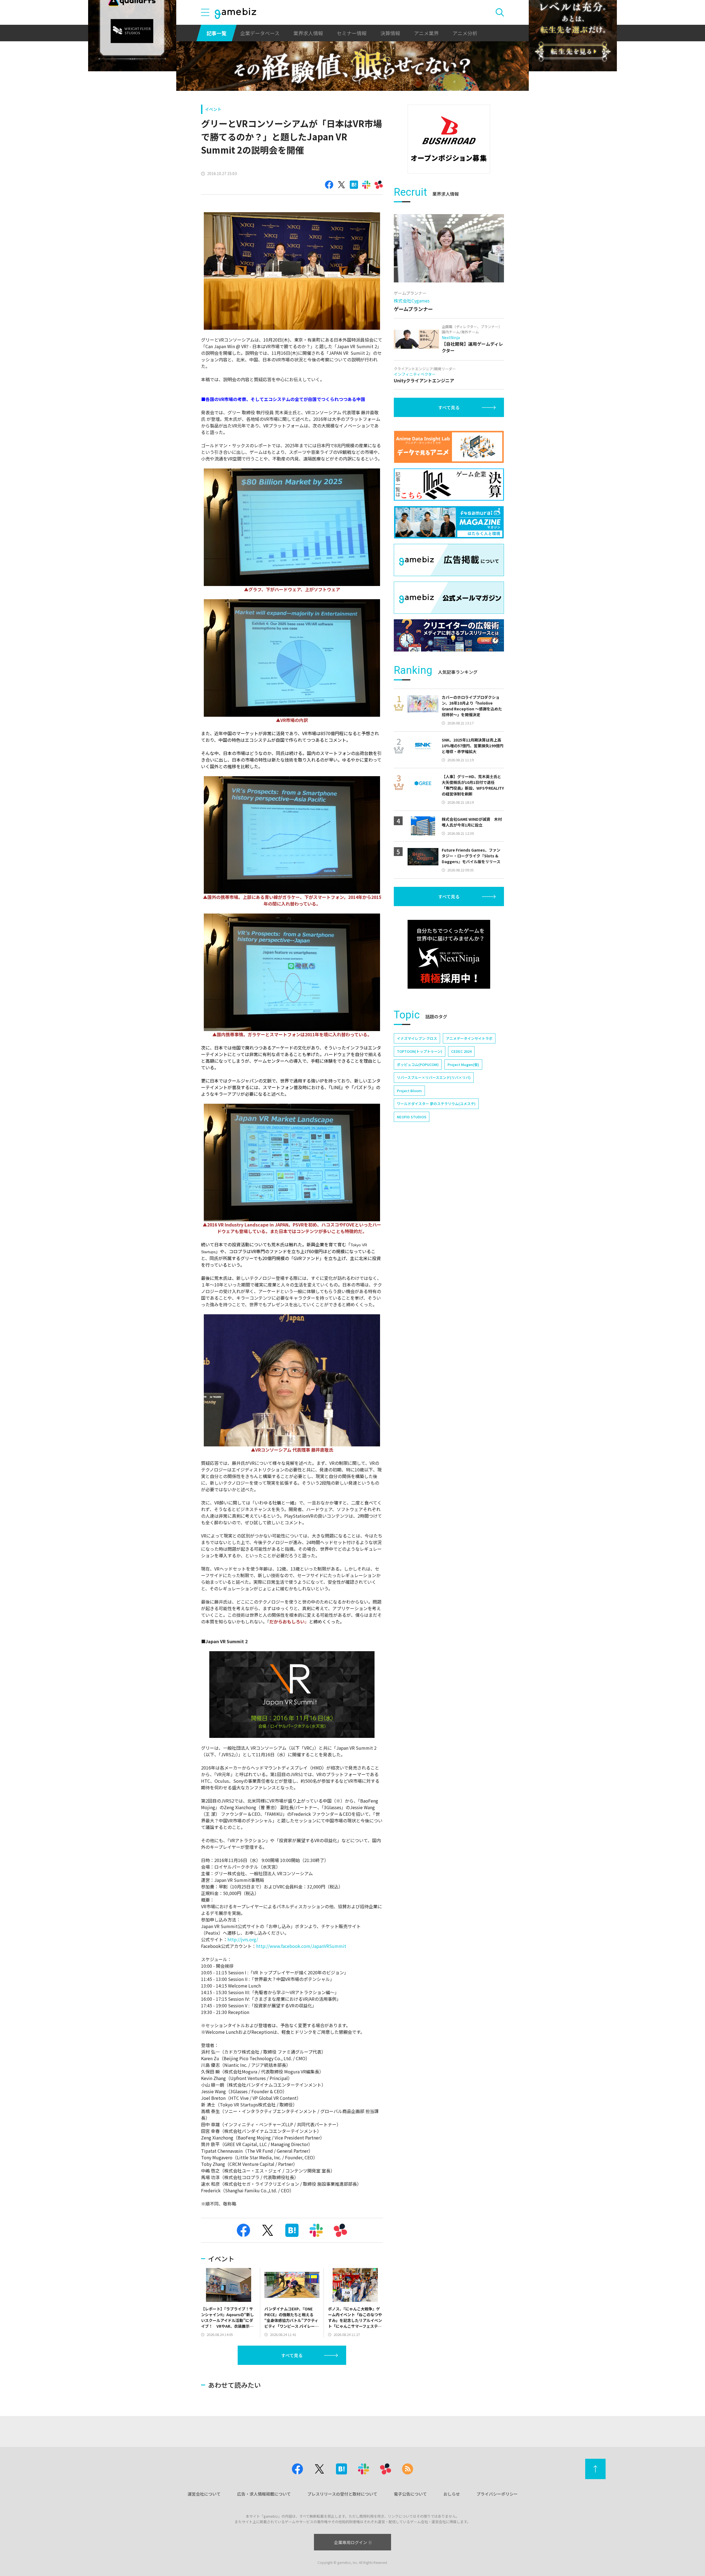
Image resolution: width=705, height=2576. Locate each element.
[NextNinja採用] (449, 954)
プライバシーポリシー (497, 2494)
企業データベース (260, 33)
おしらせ (452, 2494)
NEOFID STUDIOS (412, 1117)
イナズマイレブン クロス (417, 1038)
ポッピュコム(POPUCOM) (418, 1065)
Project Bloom (409, 1091)
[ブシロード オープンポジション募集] (449, 139)
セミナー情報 (352, 33)
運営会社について (204, 2494)
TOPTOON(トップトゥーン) (420, 1051)
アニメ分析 (465, 33)
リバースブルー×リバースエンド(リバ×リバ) (434, 1077)
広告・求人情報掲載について (264, 2494)
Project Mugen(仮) (463, 1065)
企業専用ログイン (351, 2542)
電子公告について (410, 2494)
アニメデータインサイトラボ (469, 1038)
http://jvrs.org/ (243, 1939)
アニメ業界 (426, 33)
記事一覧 (216, 33)
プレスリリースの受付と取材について (342, 2494)
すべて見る (292, 2355)
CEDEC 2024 (461, 1051)
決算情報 (390, 33)
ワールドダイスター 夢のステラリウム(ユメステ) (436, 1104)
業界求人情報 (308, 33)
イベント (213, 109)
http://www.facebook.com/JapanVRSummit (301, 1946)
